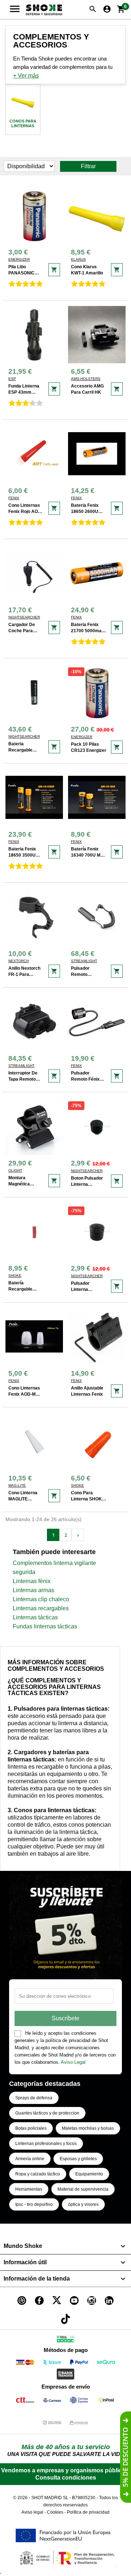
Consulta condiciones (66, 2478)
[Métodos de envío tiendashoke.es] (25, 2401)
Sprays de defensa (34, 2098)
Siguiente (78, 1535)
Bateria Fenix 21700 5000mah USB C (88, 631)
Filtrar (88, 166)
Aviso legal (32, 2512)
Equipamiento (89, 2174)
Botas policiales (31, 2128)
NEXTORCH (19, 961)
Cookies (55, 2512)
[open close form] (126, 2457)
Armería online (30, 2159)
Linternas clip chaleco (41, 1599)
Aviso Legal (73, 2062)
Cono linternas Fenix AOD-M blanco (24, 1394)
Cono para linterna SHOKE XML (88, 1499)
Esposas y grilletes (78, 2159)
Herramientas (29, 2189)
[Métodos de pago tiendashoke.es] (25, 2363)
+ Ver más (26, 76)
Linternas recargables (41, 1608)
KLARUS (78, 259)
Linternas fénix (32, 1581)
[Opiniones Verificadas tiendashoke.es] (65, 2341)
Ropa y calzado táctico (38, 2174)
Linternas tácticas (35, 1617)
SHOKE (15, 1275)
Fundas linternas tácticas (45, 1626)
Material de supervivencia (83, 2189)
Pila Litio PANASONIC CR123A (21, 273)
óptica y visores (83, 2204)
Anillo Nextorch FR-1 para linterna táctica (25, 974)
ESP (12, 379)
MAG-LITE (17, 1485)
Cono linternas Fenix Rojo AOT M (24, 512)
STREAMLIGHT (84, 961)
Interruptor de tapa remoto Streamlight (23, 1079)
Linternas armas (33, 1590)
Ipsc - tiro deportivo (34, 2204)
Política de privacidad (88, 2512)
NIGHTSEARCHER (24, 617)
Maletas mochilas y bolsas (88, 2128)
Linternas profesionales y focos (46, 2144)
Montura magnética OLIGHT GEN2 (23, 1184)
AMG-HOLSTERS (86, 379)
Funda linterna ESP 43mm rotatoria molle (24, 392)
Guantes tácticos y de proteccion (47, 2113)
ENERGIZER (19, 259)
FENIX (14, 498)
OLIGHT (15, 1170)
